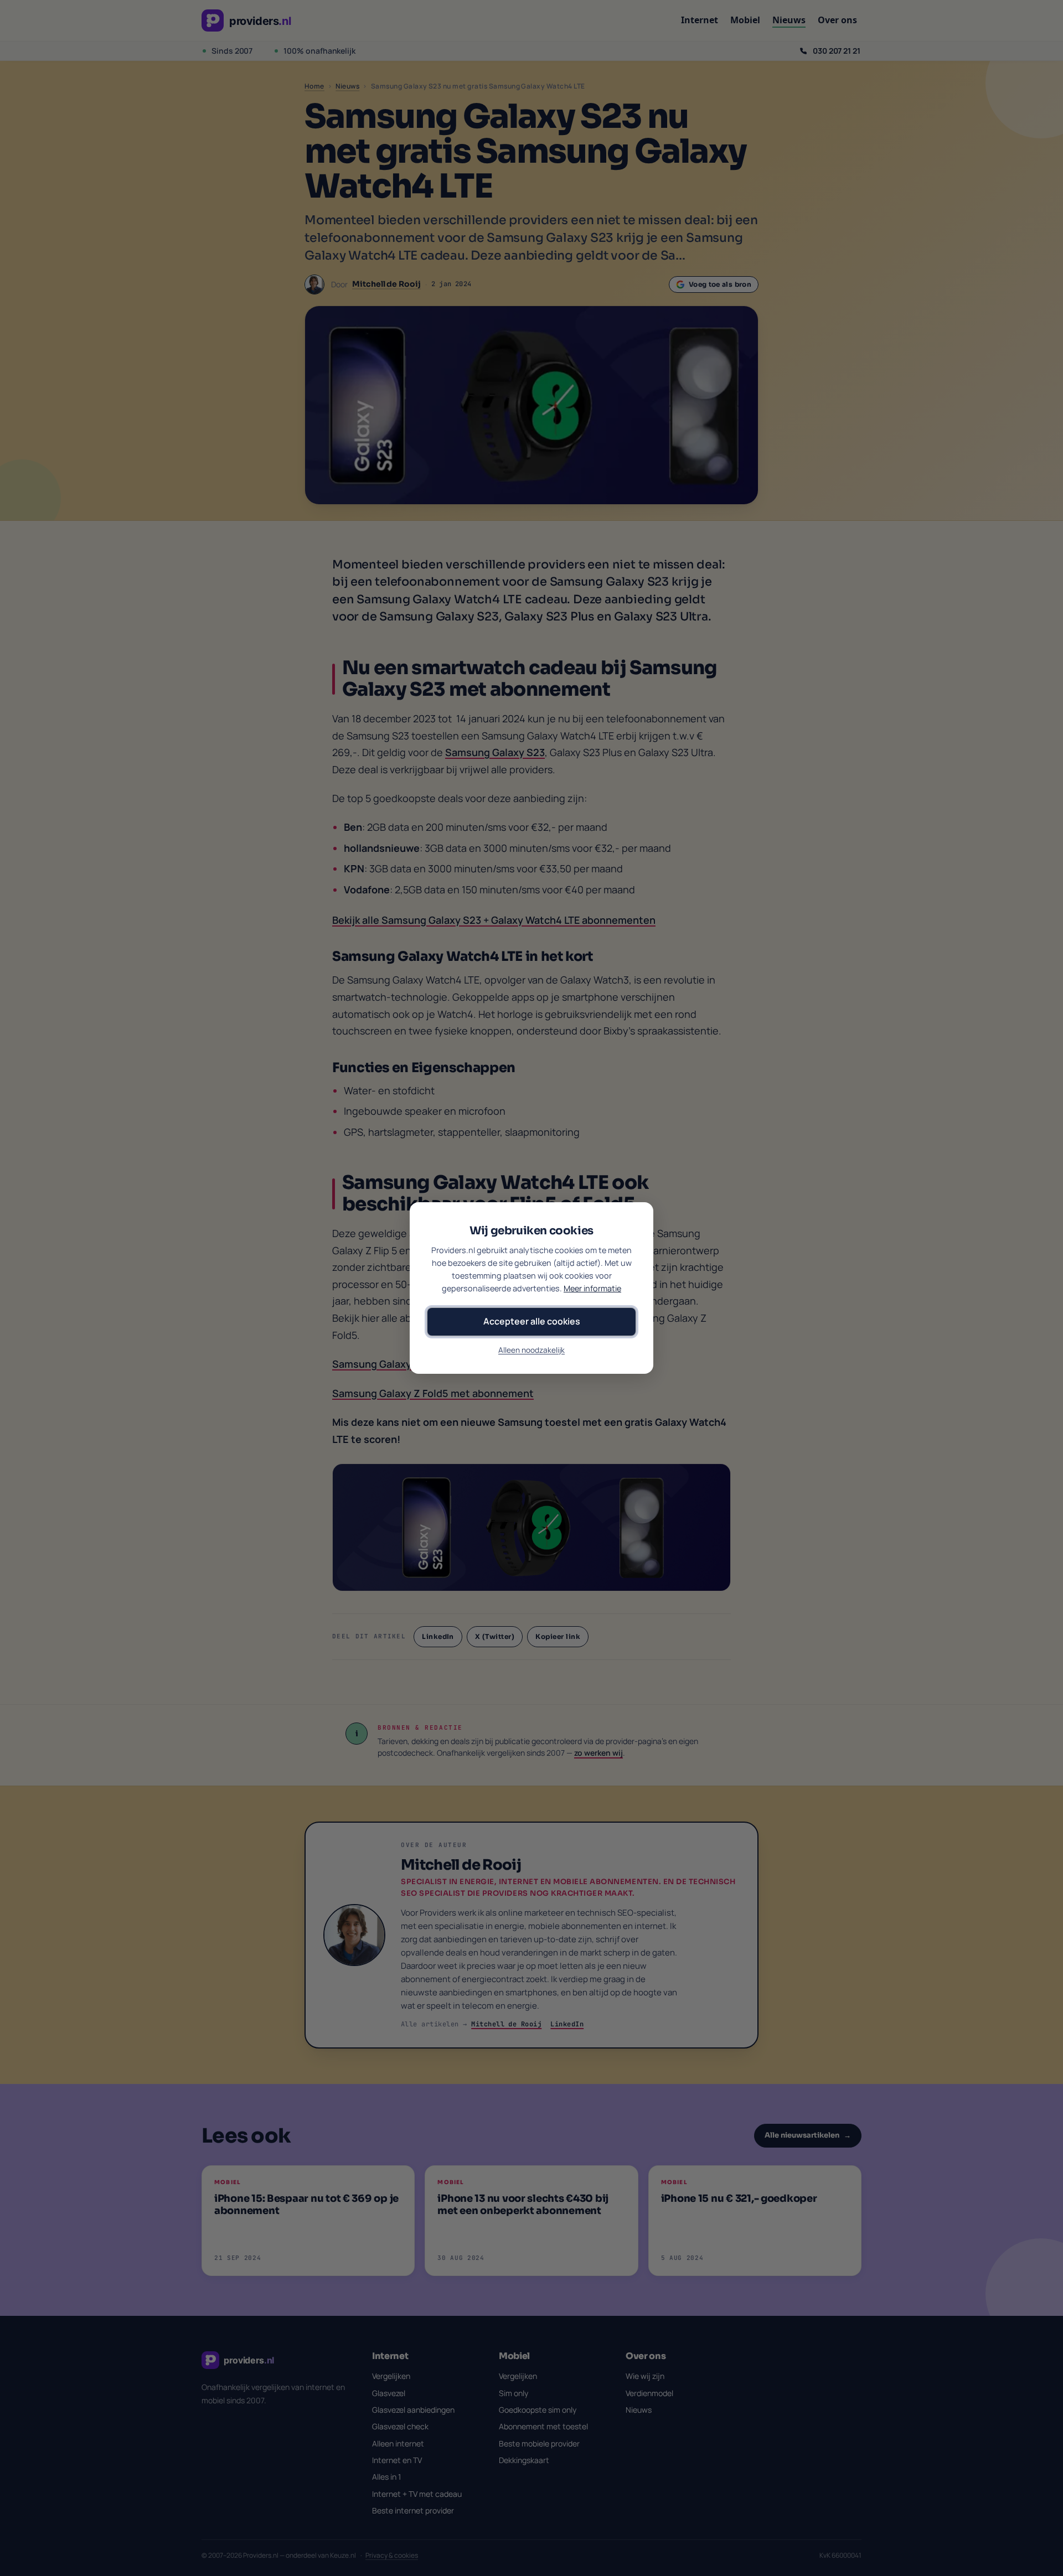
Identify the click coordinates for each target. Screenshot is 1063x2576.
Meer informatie (592, 1288)
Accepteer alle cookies (532, 1321)
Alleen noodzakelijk (531, 1350)
